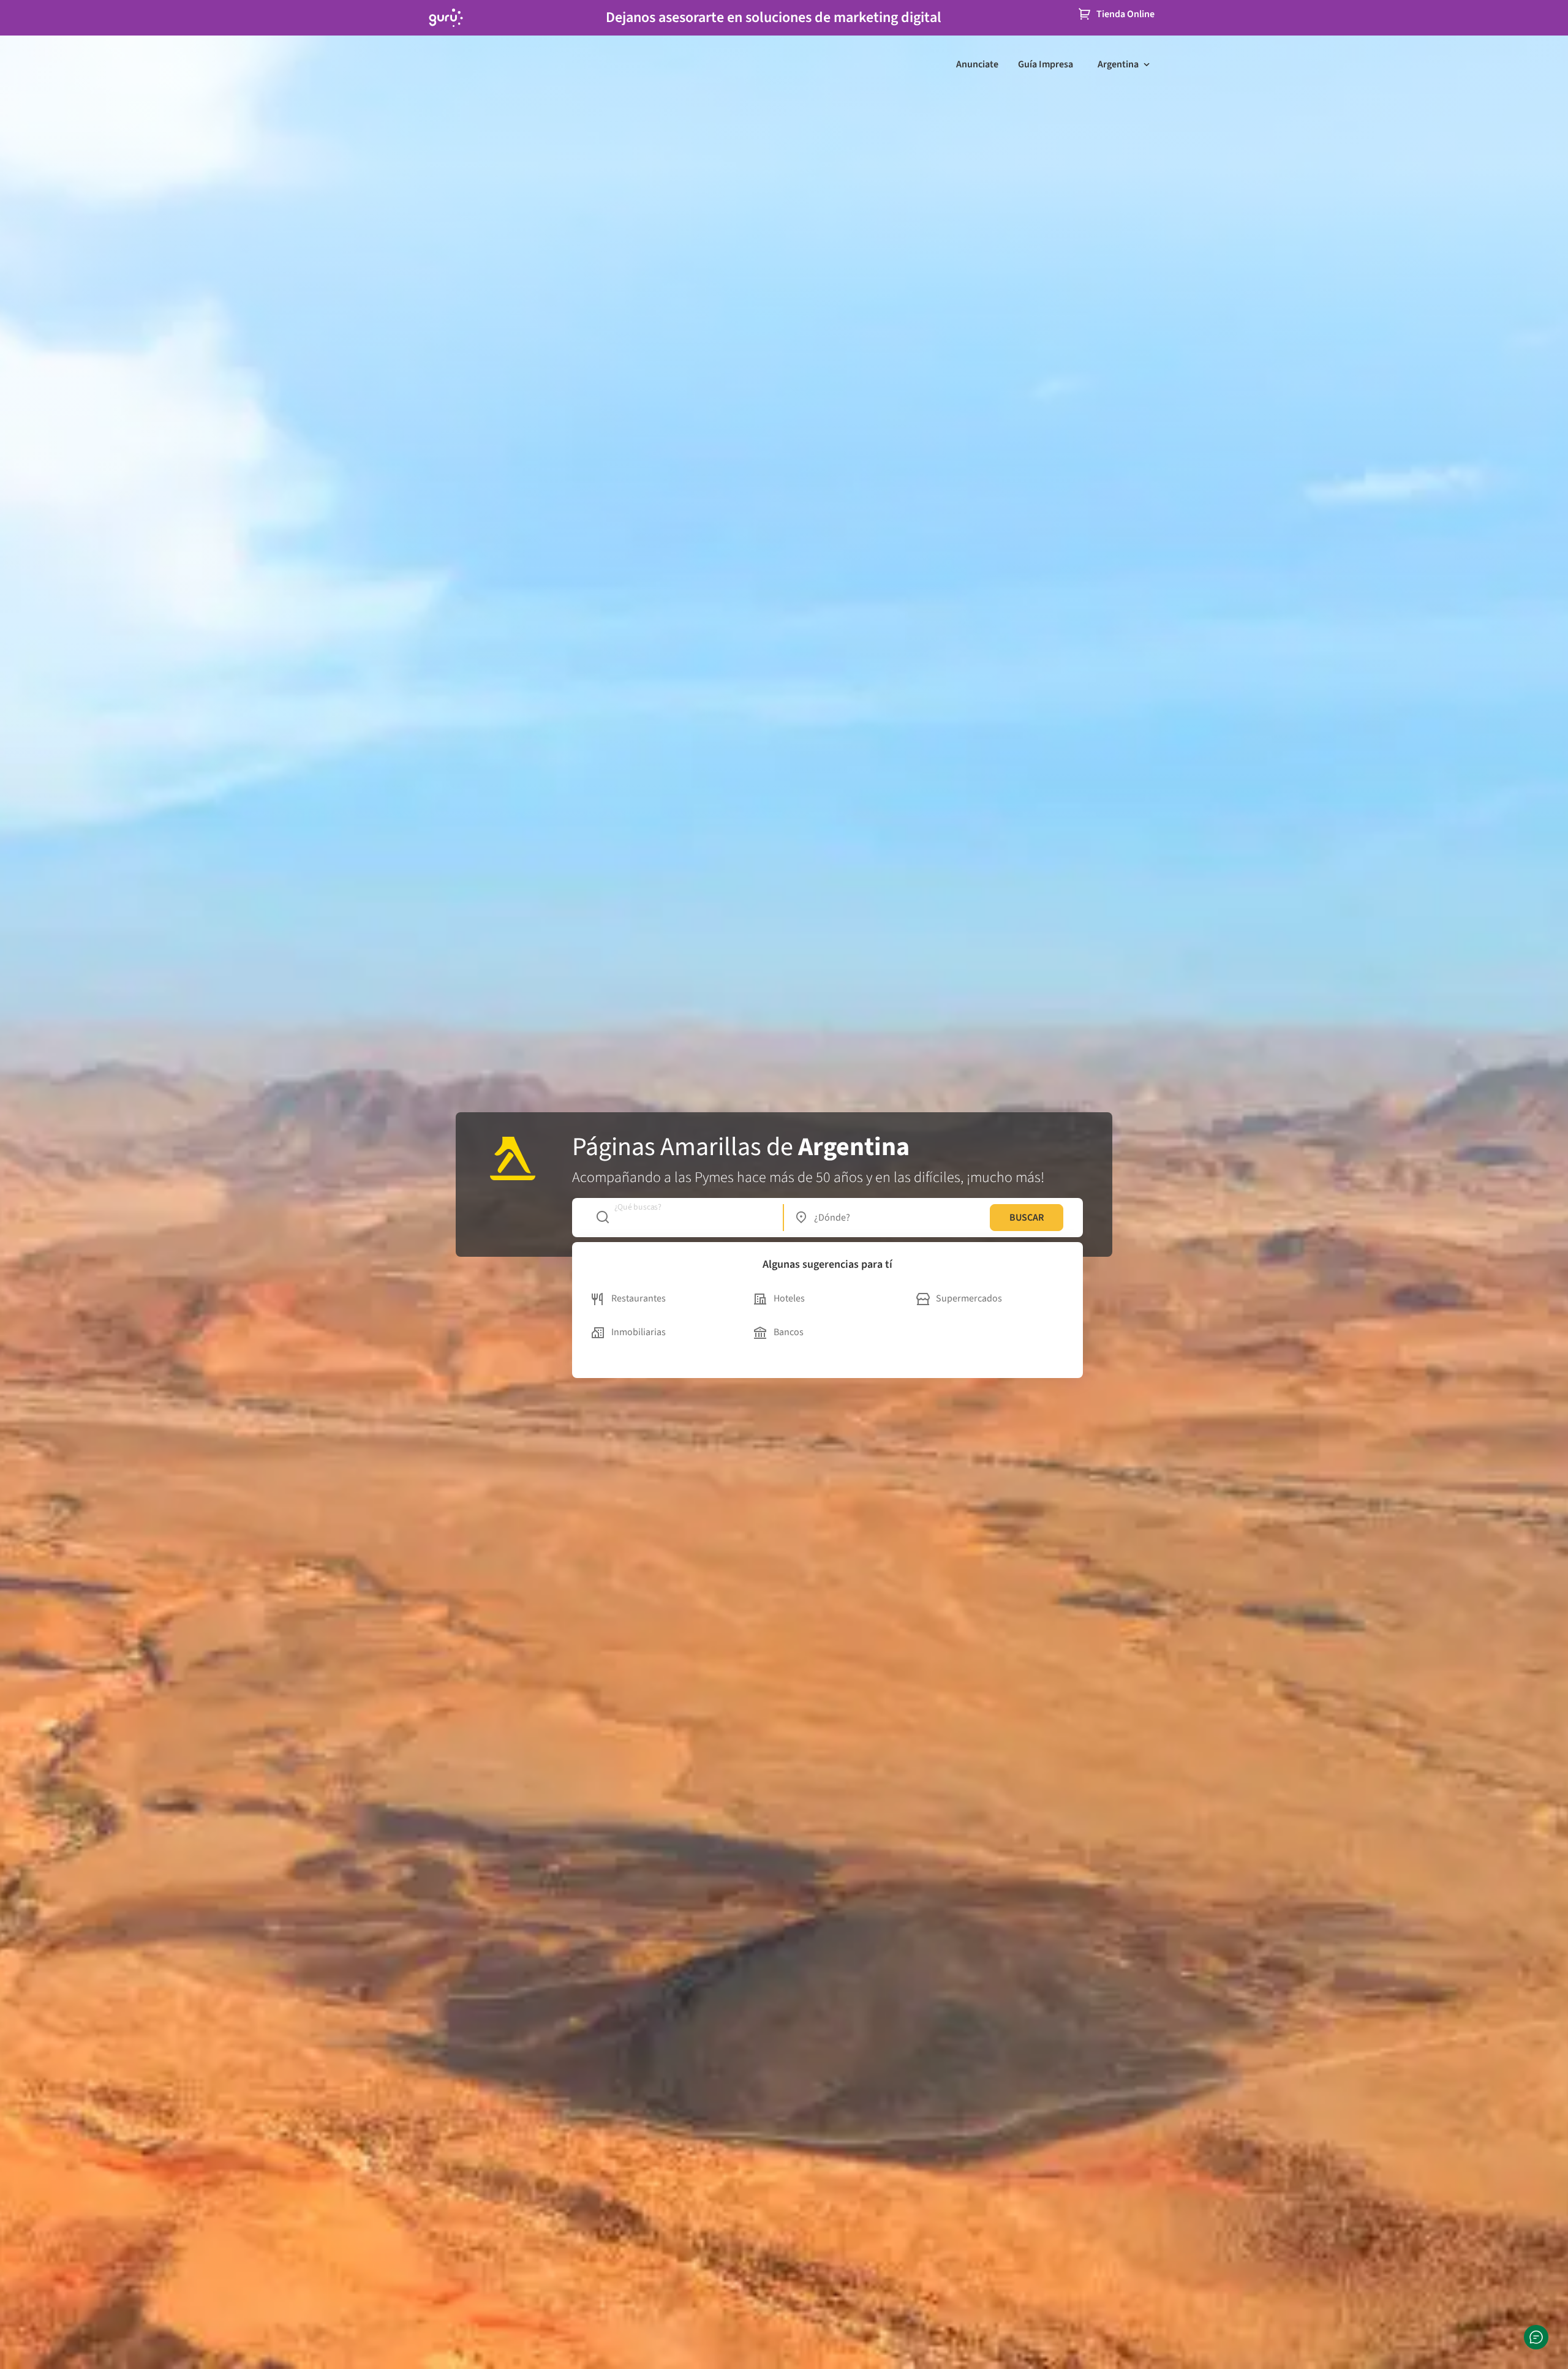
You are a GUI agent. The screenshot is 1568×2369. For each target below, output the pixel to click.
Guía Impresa (1046, 64)
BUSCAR (1027, 1218)
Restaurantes (639, 1298)
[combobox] (683, 1218)
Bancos (789, 1332)
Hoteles (789, 1298)
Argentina (1118, 64)
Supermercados (969, 1298)
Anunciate (977, 64)
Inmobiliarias (639, 1332)
